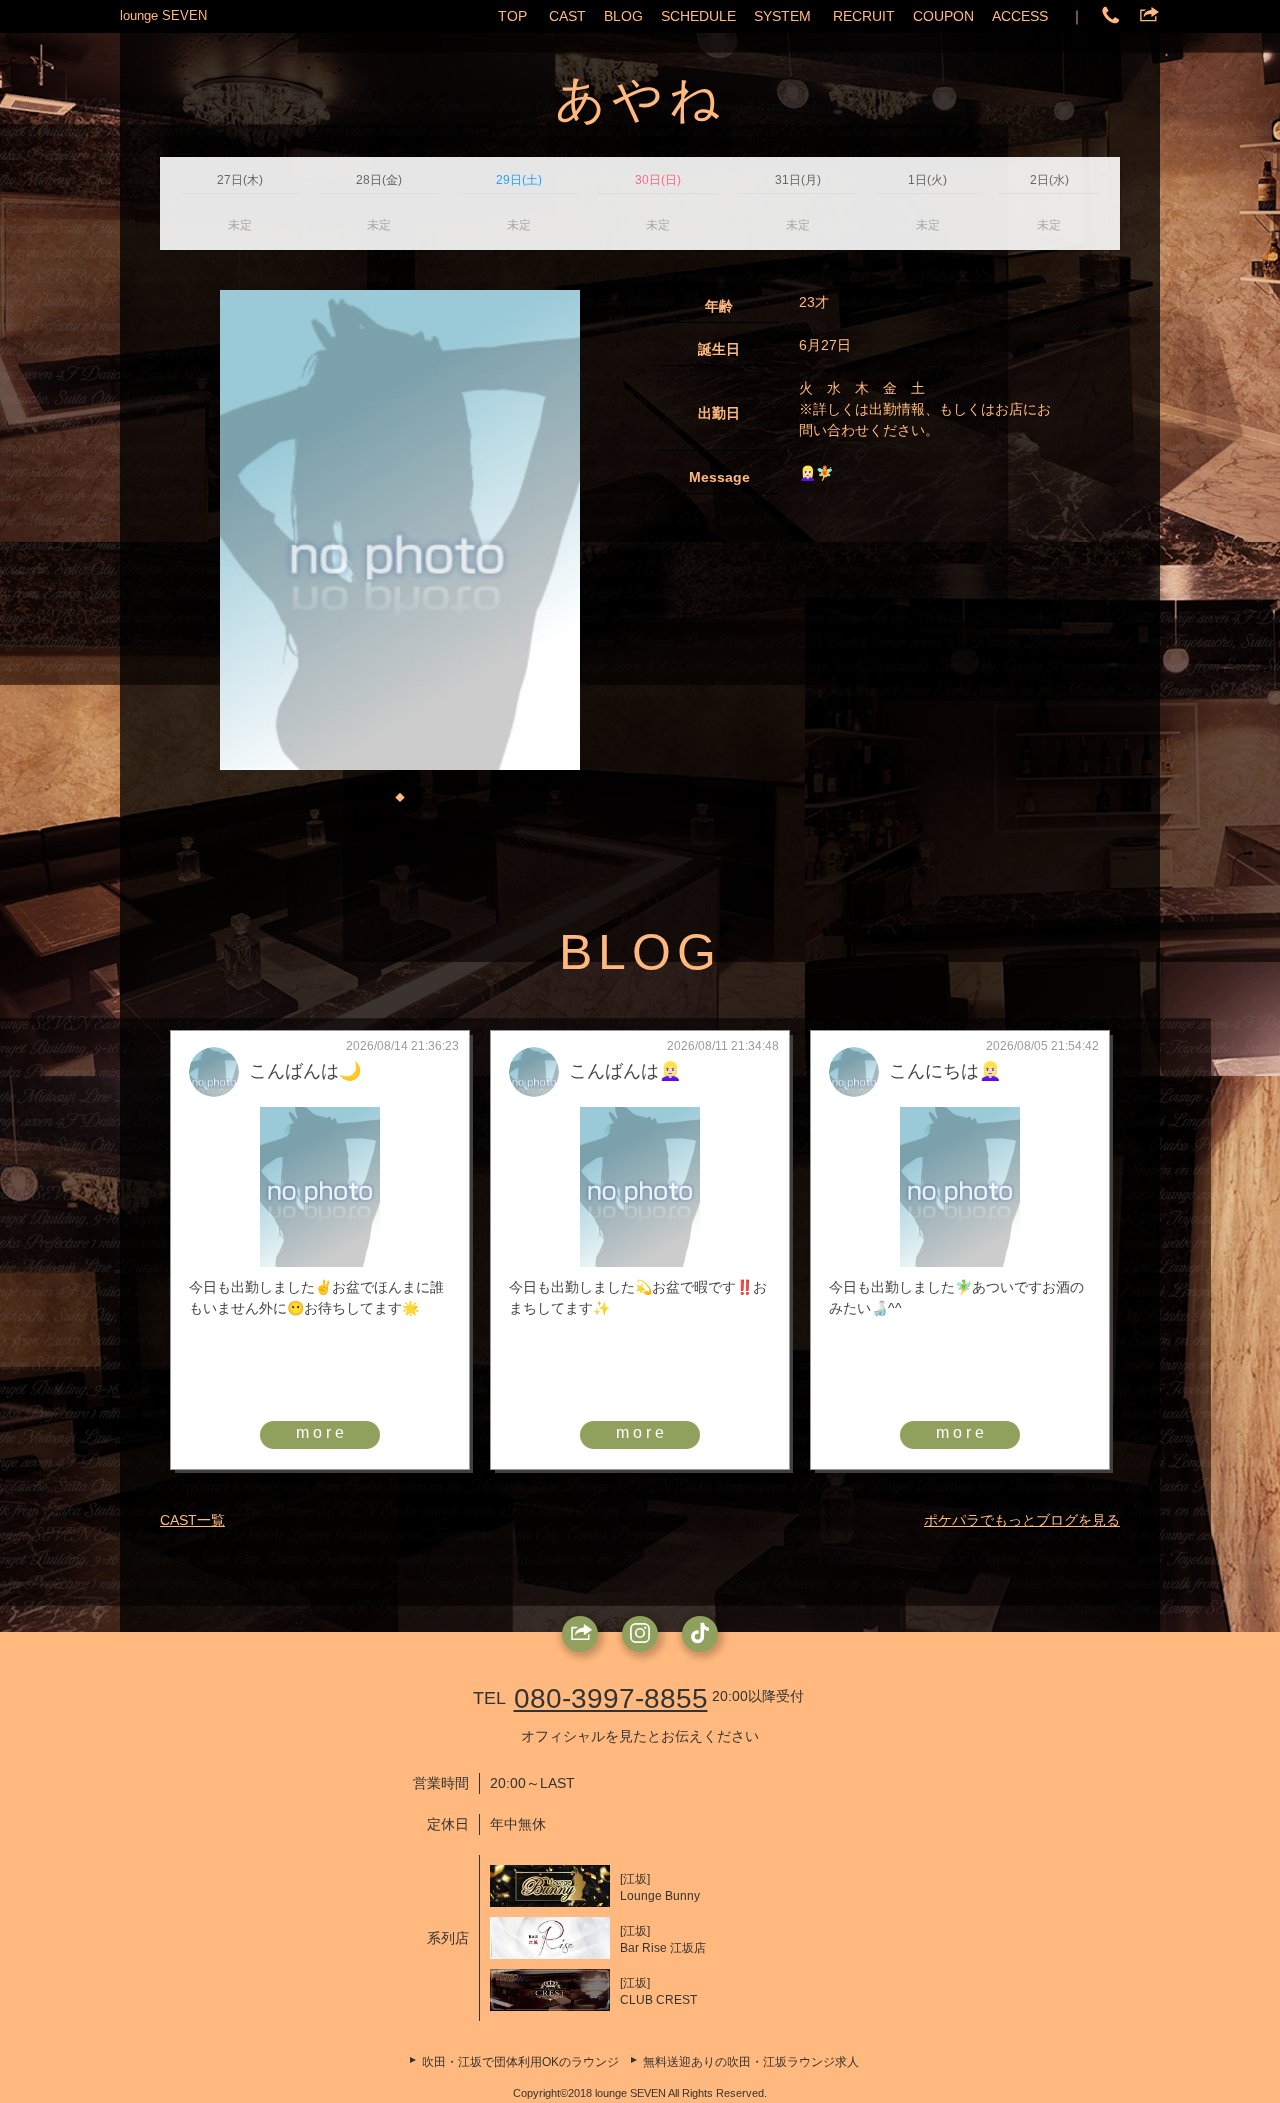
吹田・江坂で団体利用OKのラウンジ (520, 2062)
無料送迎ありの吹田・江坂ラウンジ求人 (751, 2062)
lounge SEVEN (163, 15)
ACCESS (1020, 16)
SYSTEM (782, 16)
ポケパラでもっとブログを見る (1022, 1520)
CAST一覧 (192, 1520)
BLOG (623, 16)
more (322, 1432)
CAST (567, 16)
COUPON (943, 16)
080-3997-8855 (611, 1698)
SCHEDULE (698, 16)
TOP (512, 16)
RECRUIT (864, 16)
